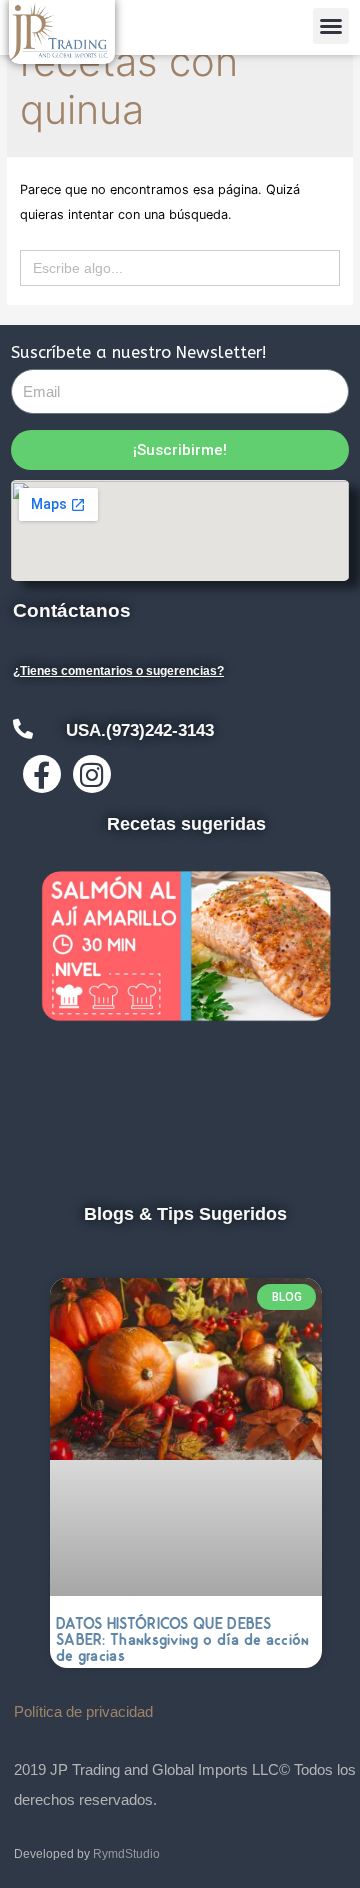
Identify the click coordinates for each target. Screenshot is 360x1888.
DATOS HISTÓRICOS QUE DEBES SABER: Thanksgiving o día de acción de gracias (183, 1639)
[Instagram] (92, 774)
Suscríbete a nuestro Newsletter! (139, 352)
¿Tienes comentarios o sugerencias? (118, 671)
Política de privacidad (83, 1711)
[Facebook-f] (42, 774)
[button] (331, 26)
